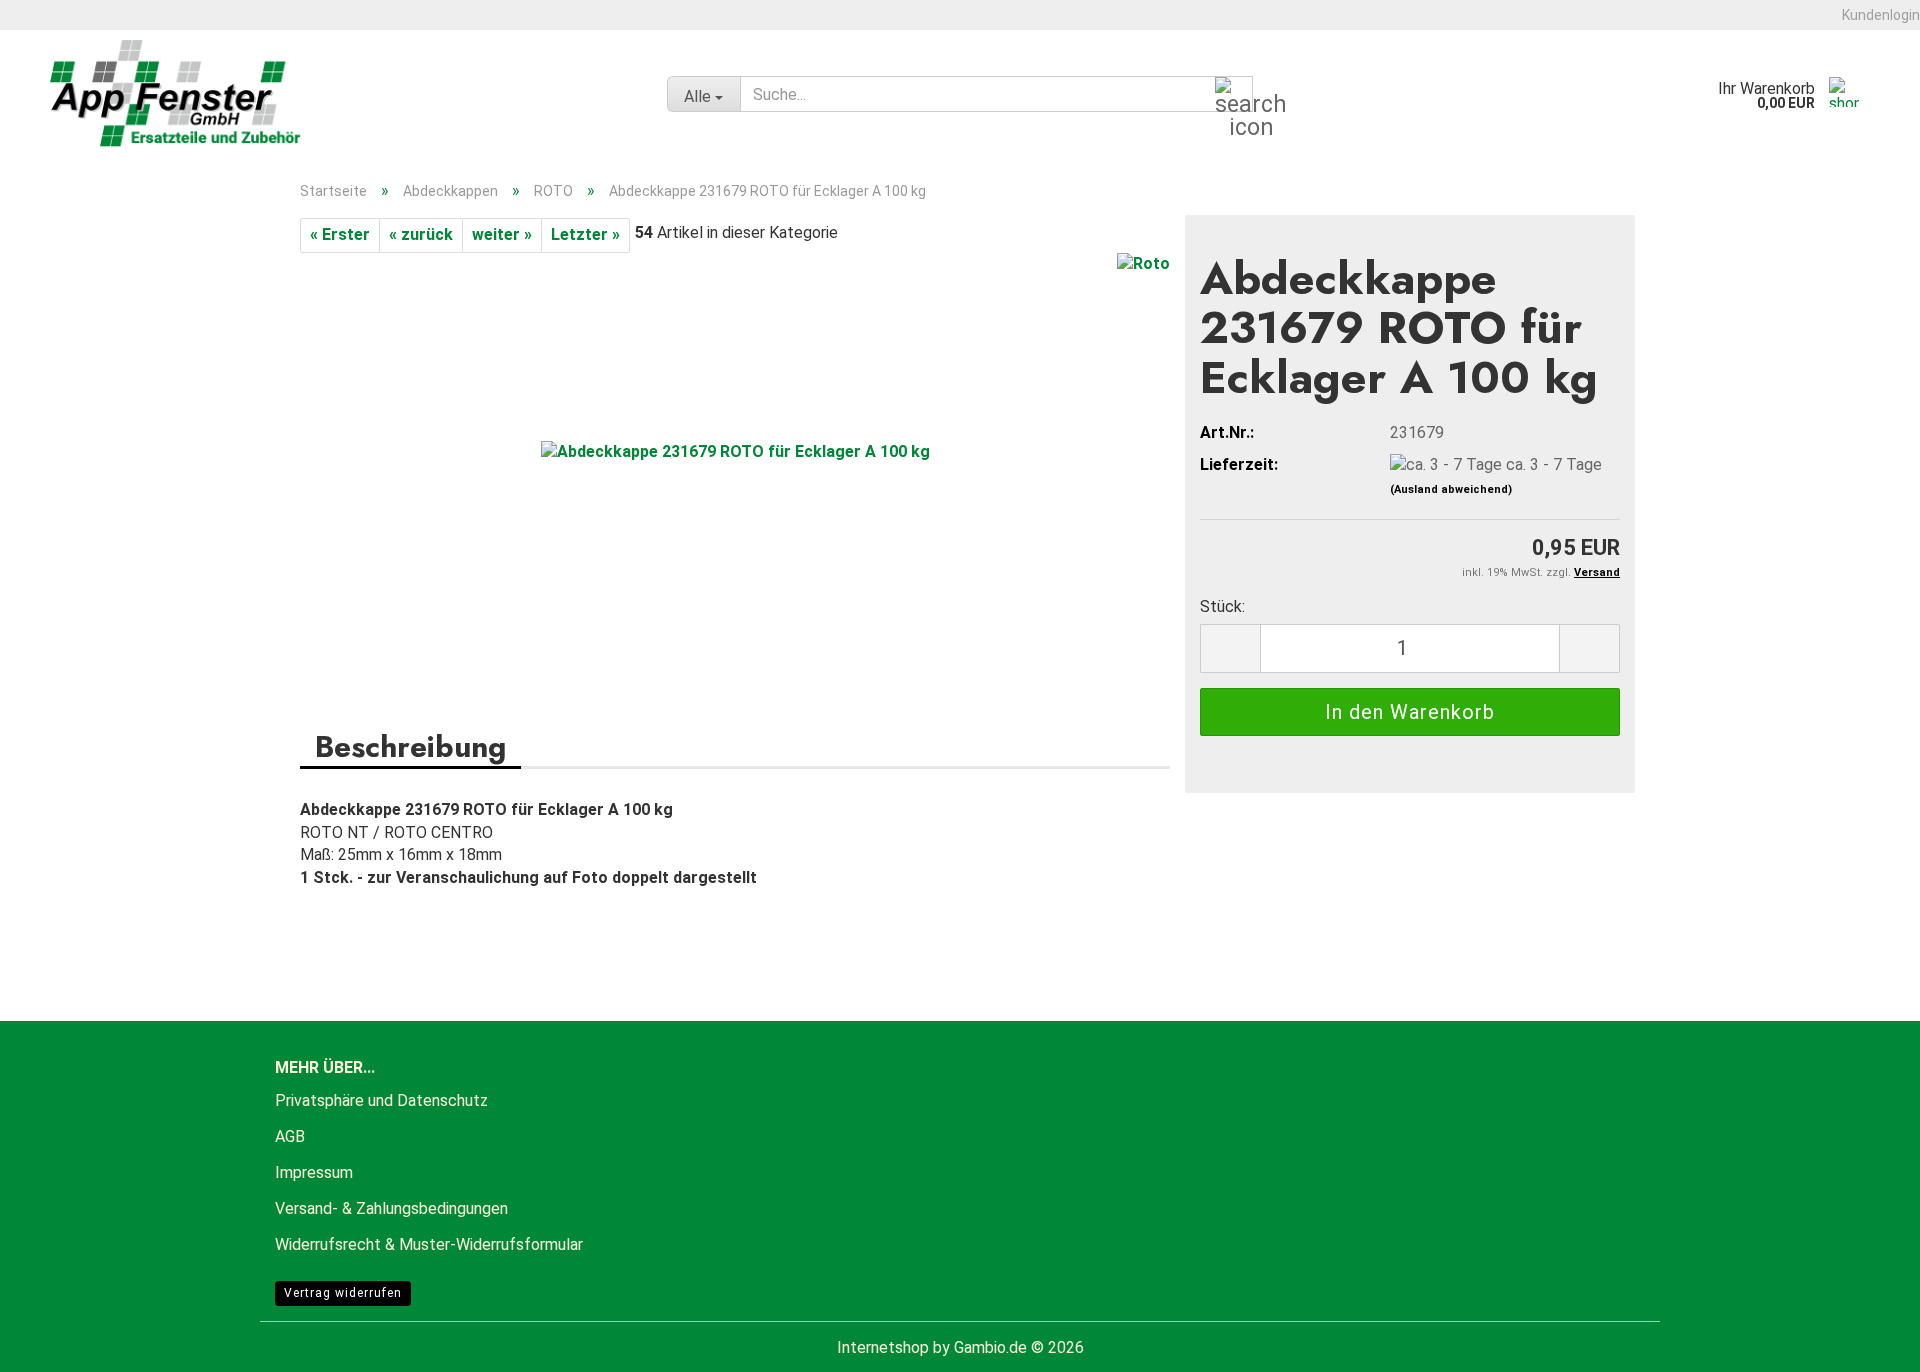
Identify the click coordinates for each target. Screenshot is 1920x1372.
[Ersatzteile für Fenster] (343, 94)
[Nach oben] (1865, 1342)
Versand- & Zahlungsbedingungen (391, 1208)
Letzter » (585, 234)
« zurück (421, 234)
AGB (290, 1136)
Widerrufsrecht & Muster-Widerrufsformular (429, 1244)
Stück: (1222, 606)
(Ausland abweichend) (1451, 489)
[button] (1230, 648)
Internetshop (883, 1347)
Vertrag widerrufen (343, 1293)
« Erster (340, 234)
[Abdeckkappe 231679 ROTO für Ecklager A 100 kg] (735, 451)
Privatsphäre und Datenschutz (381, 1100)
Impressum (314, 1172)
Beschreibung (410, 745)
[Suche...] (1234, 95)
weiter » (502, 234)
